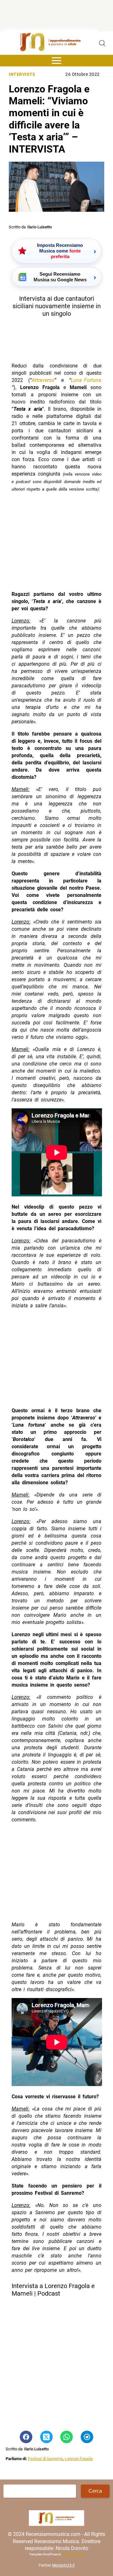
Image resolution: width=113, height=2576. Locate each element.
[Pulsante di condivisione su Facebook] (26, 2437)
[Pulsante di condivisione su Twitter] (46, 2437)
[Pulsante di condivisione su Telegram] (87, 2437)
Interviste (22, 74)
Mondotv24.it (63, 2565)
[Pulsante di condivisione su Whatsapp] (67, 2437)
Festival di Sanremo (45, 2459)
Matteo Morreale (73, 2554)
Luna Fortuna (86, 380)
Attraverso (43, 380)
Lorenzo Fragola (79, 2459)
